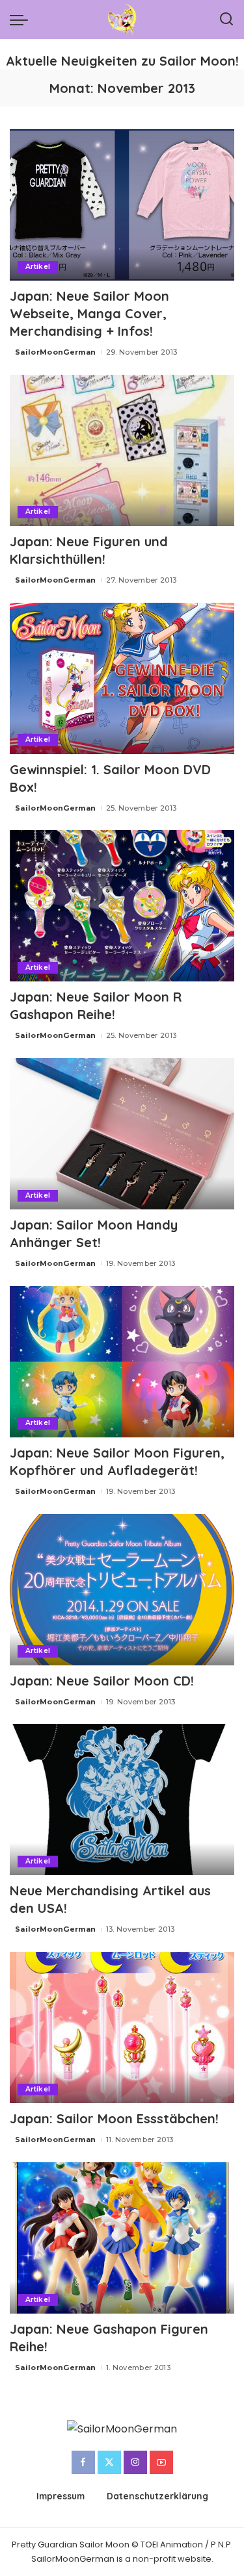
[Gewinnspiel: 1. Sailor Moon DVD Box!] (122, 678)
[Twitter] (109, 2462)
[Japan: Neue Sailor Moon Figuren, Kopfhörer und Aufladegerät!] (122, 1362)
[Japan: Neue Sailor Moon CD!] (122, 1590)
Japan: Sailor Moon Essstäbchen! (114, 2118)
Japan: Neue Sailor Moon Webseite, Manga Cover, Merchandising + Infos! (89, 313)
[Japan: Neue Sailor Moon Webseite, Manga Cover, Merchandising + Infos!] (122, 205)
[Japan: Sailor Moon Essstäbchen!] (122, 2027)
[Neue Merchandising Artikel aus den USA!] (122, 1799)
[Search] (226, 19)
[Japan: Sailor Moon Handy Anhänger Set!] (122, 1134)
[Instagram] (135, 2462)
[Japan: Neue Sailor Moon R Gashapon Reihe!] (122, 906)
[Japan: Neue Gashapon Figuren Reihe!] (122, 2238)
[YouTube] (161, 2462)
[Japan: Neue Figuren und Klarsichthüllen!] (122, 450)
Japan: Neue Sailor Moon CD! (102, 1681)
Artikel (38, 267)
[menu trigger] (22, 19)
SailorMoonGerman (56, 352)
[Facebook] (83, 2462)
